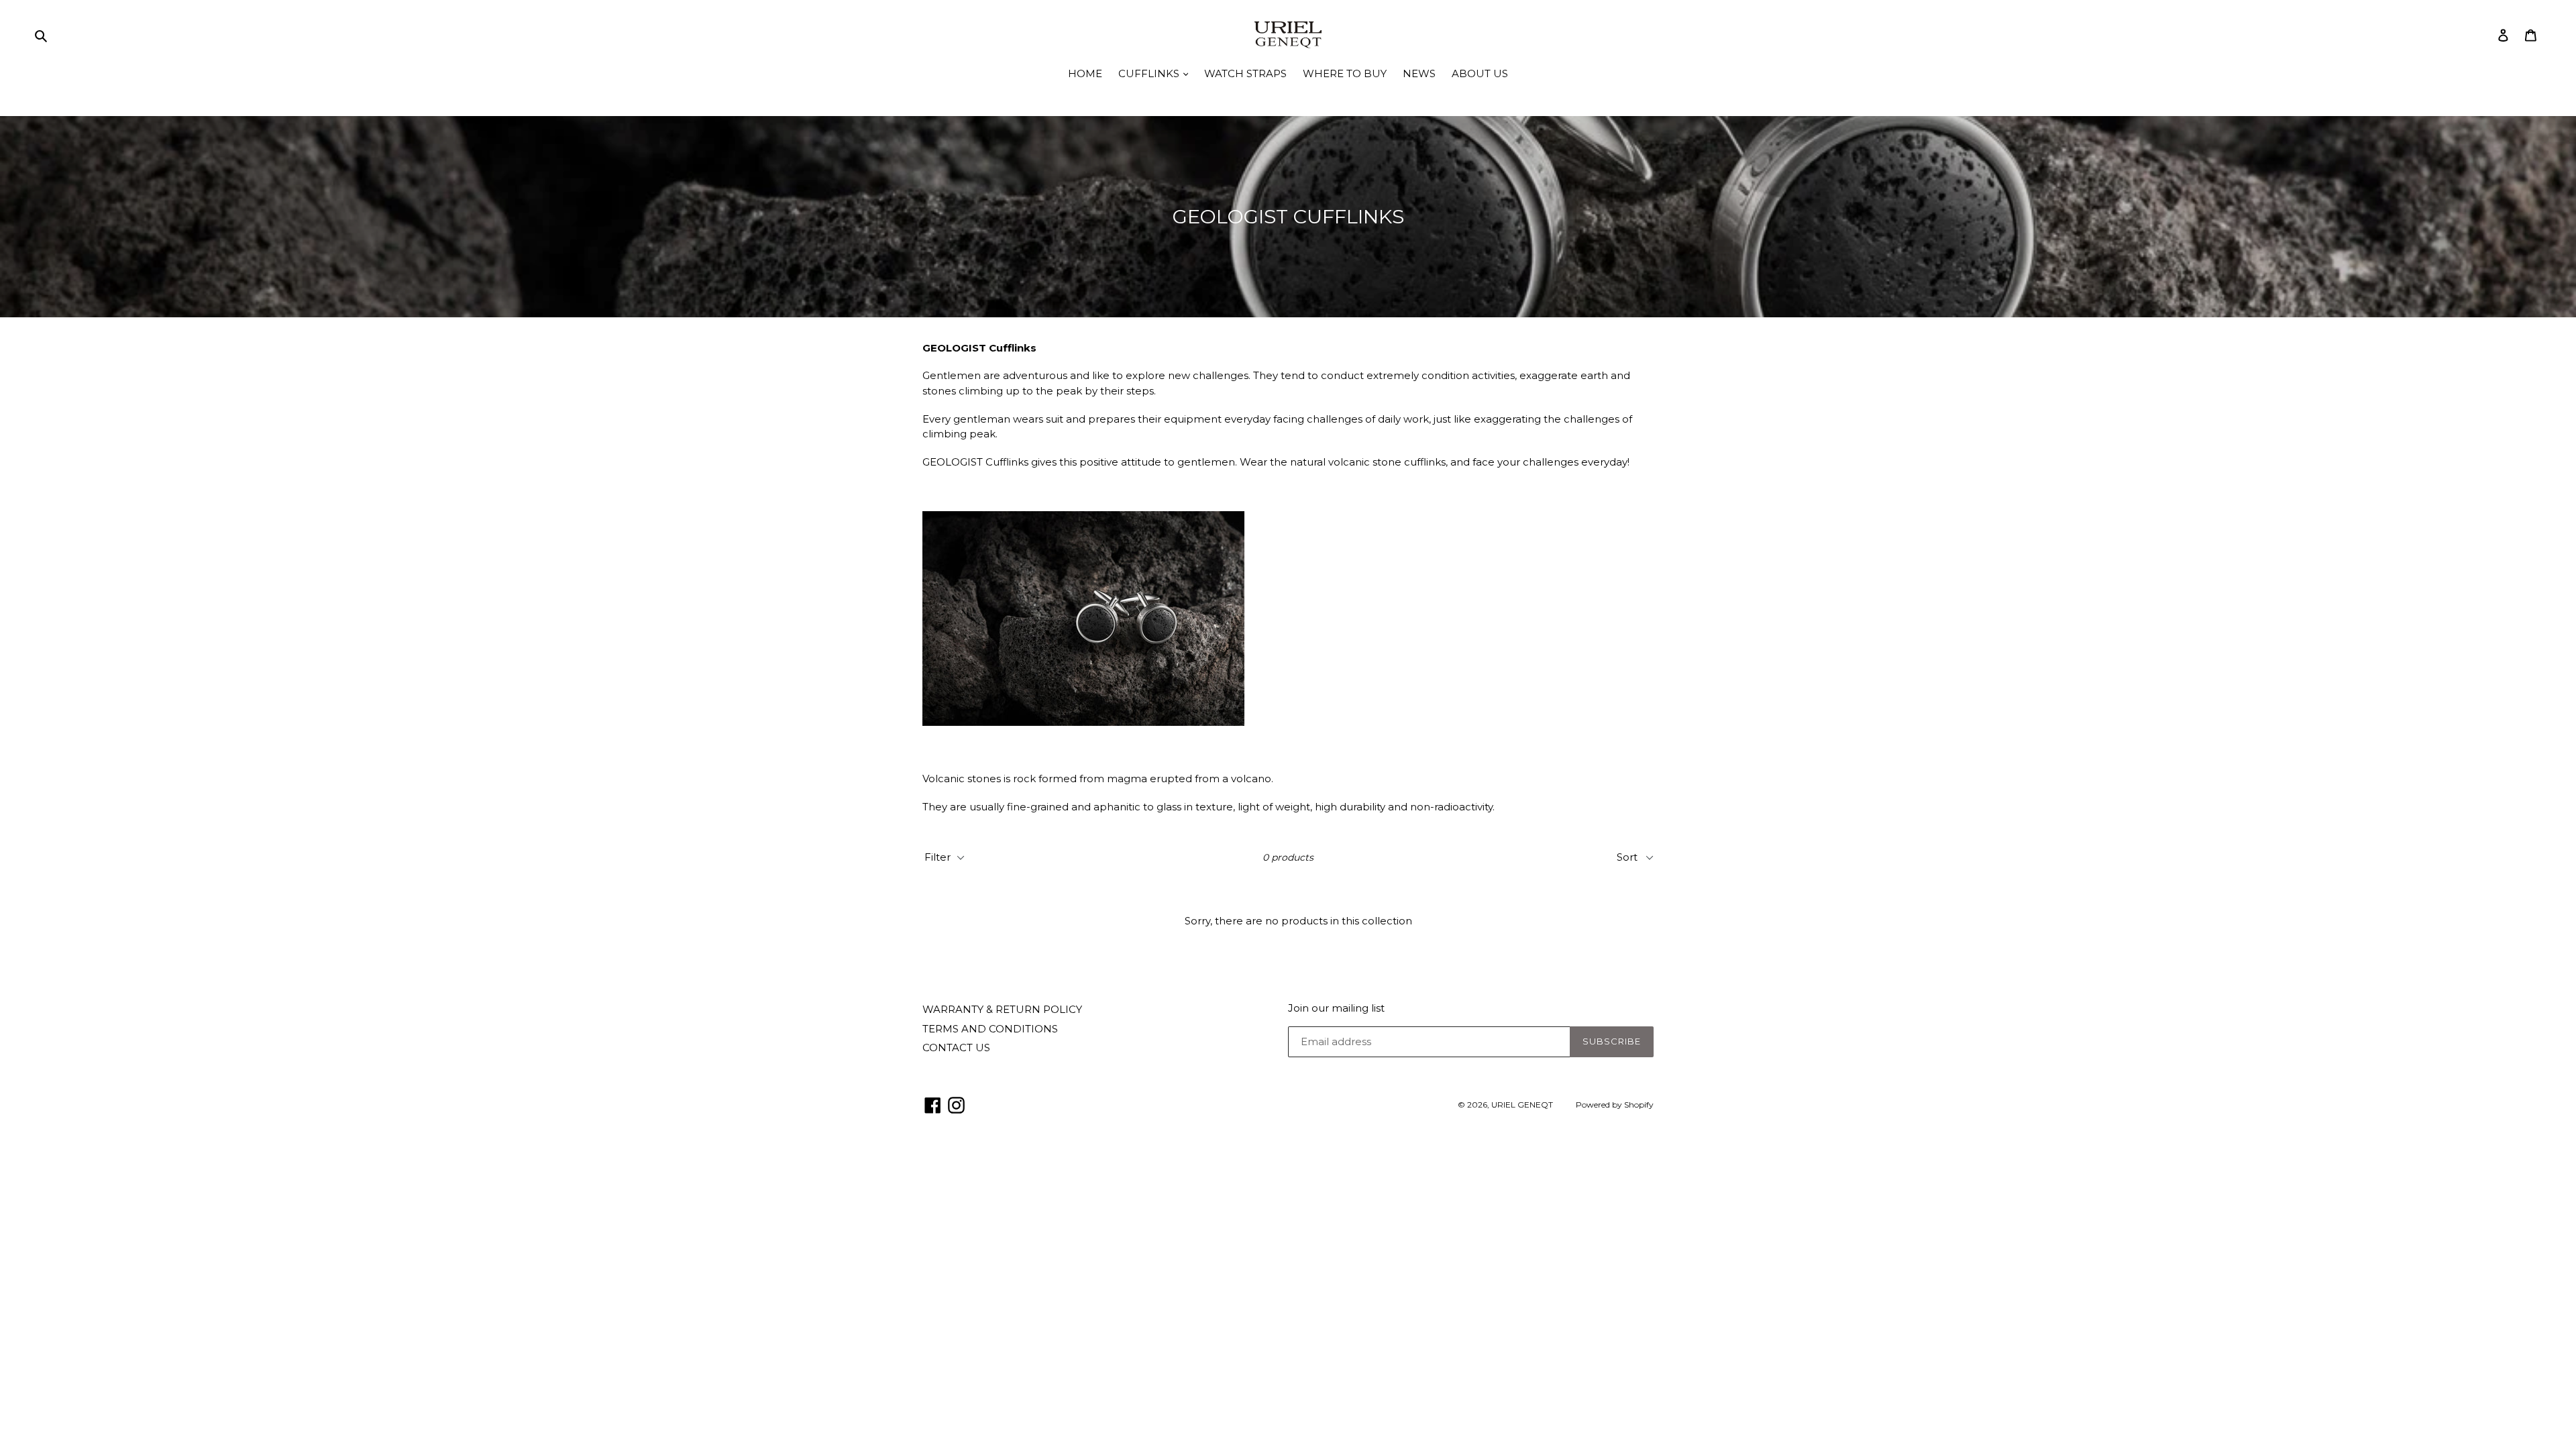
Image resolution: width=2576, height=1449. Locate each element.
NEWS (1419, 73)
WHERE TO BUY (1345, 73)
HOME (1085, 73)
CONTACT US (956, 1048)
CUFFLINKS (1150, 73)
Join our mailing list (1336, 1008)
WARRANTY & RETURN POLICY (1002, 1009)
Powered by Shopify (1615, 1105)
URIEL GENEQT (1522, 1105)
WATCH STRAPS (1245, 73)
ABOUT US (1480, 73)
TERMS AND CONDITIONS (990, 1029)
